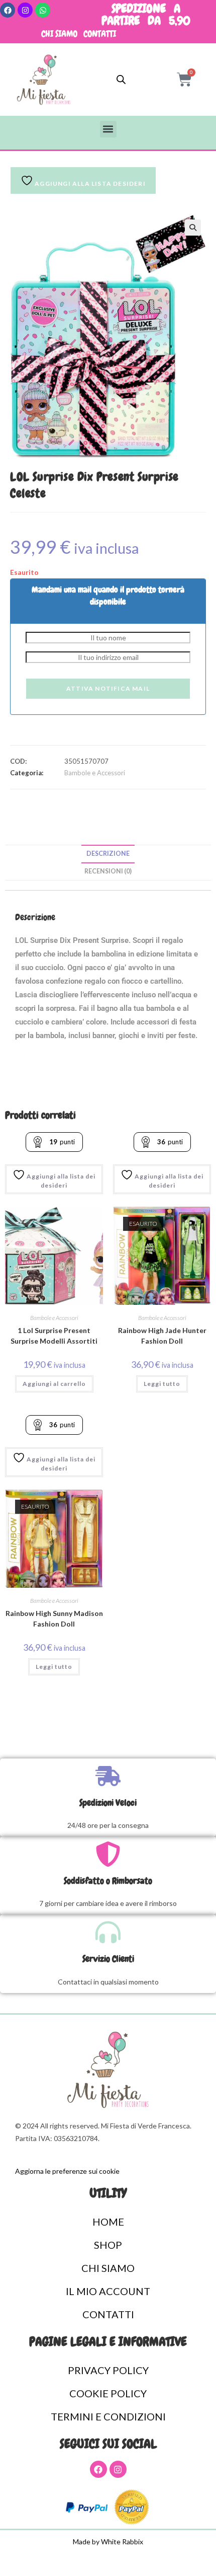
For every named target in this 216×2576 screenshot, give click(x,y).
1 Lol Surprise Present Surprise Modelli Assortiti (54, 1336)
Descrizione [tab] (108, 854)
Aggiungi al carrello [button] (54, 1384)
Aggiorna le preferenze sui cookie (67, 2171)
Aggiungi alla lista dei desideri (60, 1181)
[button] (108, 129)
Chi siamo (59, 33)
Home (108, 2222)
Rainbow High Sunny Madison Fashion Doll (54, 1618)
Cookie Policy (108, 2393)
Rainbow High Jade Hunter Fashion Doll (162, 1336)
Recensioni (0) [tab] (108, 871)
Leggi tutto (162, 1384)
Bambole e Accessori (95, 773)
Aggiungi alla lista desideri (89, 183)
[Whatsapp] (43, 10)
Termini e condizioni (108, 2416)
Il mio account (108, 2291)
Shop (108, 2245)
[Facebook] (8, 10)
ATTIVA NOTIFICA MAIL (108, 688)
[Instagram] (25, 10)
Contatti (100, 33)
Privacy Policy (108, 2370)
